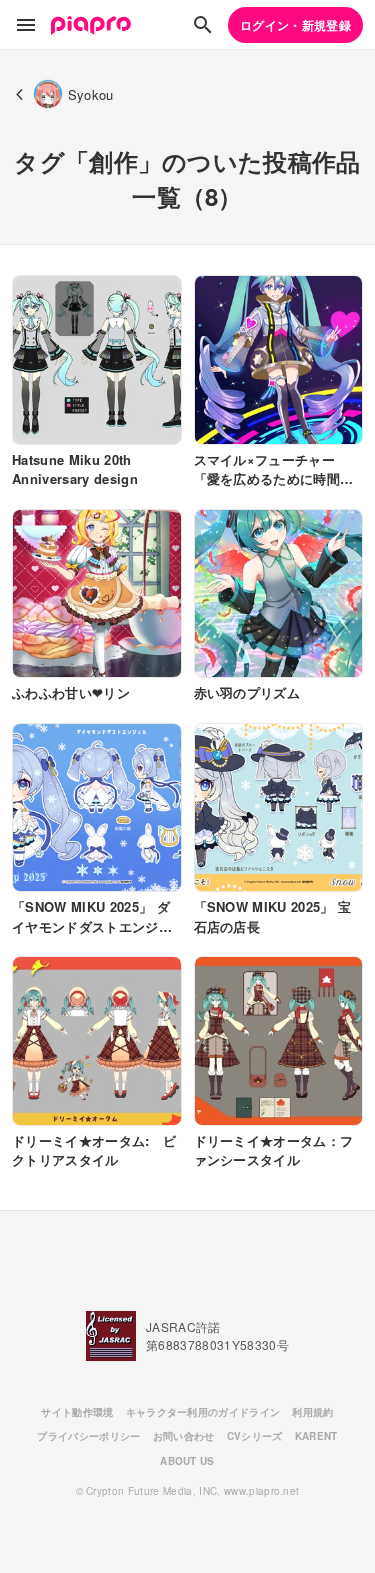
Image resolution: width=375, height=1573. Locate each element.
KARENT (316, 1436)
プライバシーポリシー (88, 1436)
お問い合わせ (184, 1436)
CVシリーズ (255, 1436)
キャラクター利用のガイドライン (203, 1412)
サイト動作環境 (77, 1412)
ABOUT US (187, 1461)
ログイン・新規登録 (295, 25)
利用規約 (312, 1412)
